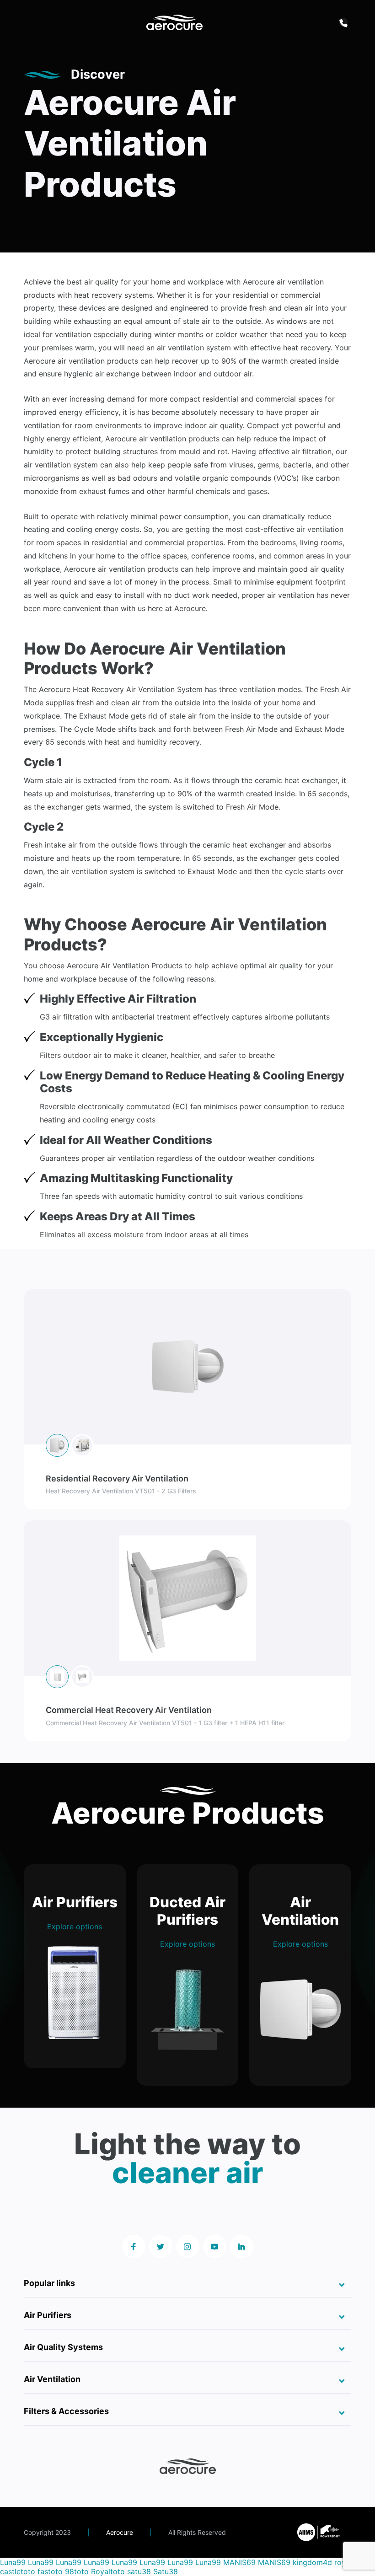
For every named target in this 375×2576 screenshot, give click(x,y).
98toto (77, 2571)
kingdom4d (312, 2562)
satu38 (139, 2571)
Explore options (75, 1927)
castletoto (18, 2571)
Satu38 (166, 2571)
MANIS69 (239, 2562)
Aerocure (120, 2532)
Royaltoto (108, 2571)
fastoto (50, 2571)
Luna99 (13, 2562)
